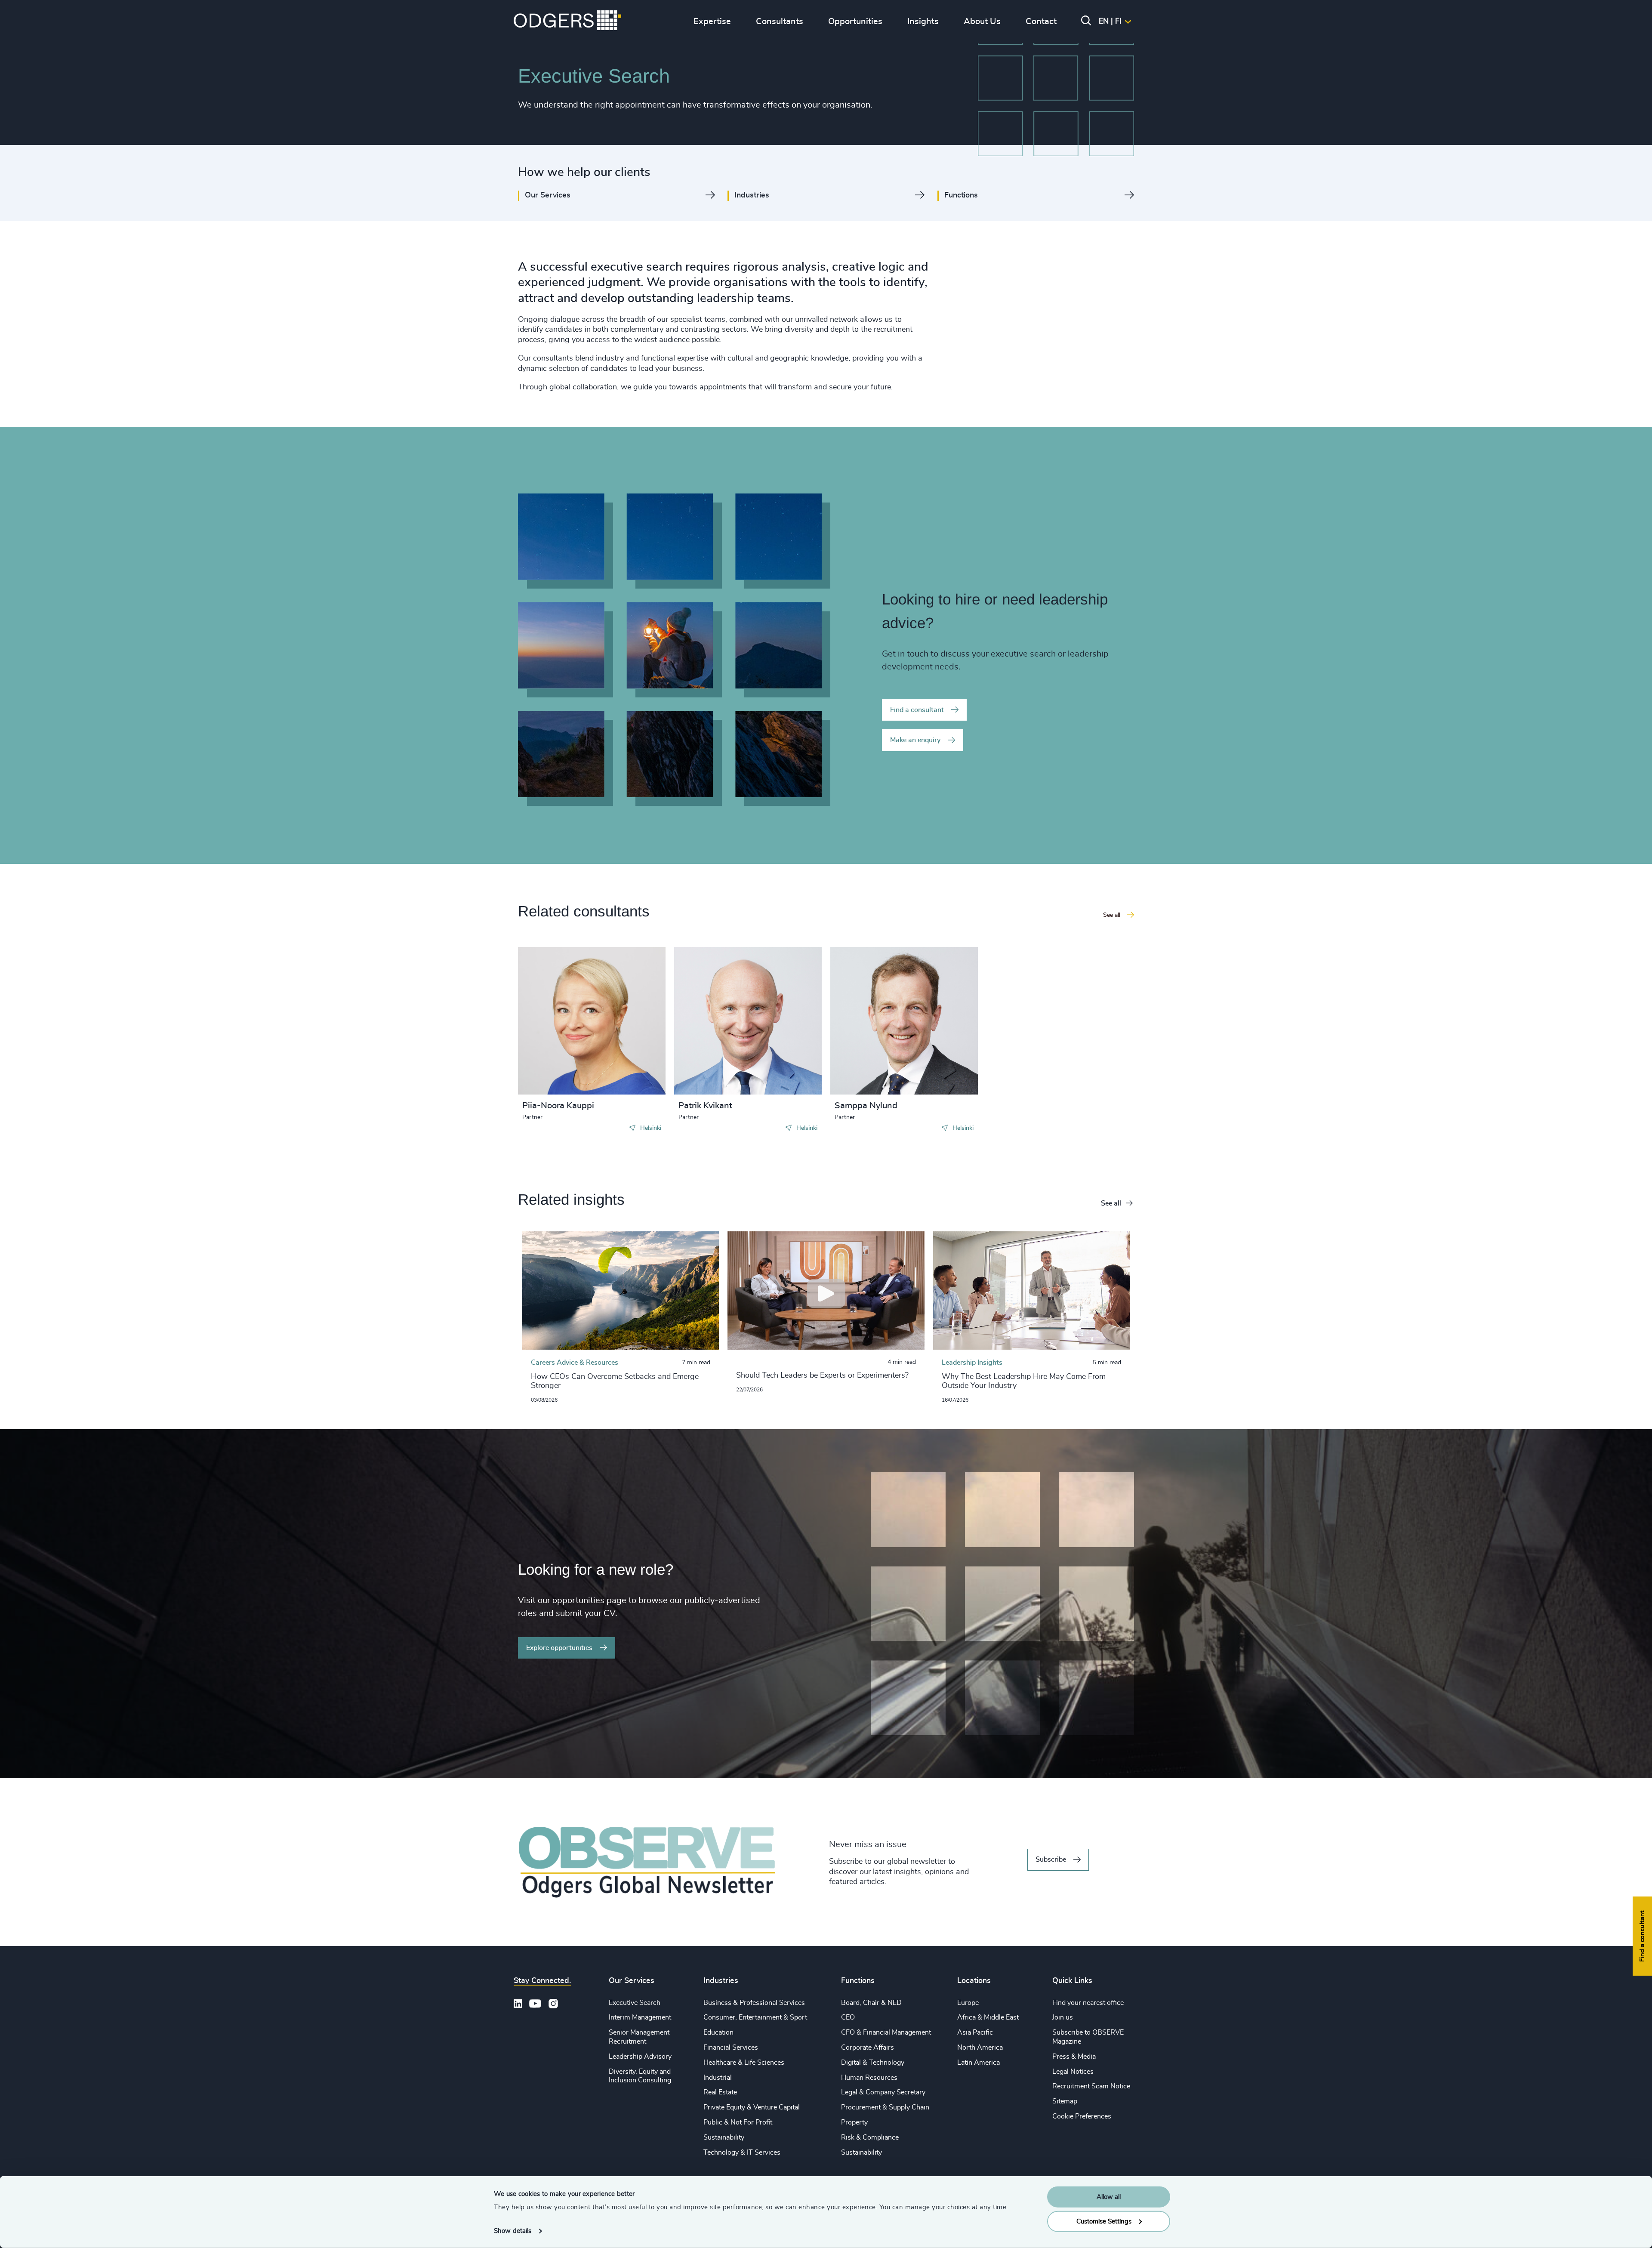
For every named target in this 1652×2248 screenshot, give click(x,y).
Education (718, 2032)
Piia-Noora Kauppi (558, 1106)
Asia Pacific (975, 2032)
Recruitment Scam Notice (1091, 2086)
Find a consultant (917, 710)
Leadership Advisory (640, 2057)
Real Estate (720, 2092)
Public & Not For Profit (738, 2122)
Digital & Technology (873, 2063)
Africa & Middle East (988, 2017)
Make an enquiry (915, 740)
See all (1111, 1203)
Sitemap (1065, 2101)
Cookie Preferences (1082, 2116)
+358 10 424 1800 (566, 1011)
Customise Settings (1104, 2221)
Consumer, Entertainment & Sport (755, 2017)
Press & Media (1074, 2057)
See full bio (626, 1073)
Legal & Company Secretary (883, 2092)
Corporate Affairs (868, 2048)
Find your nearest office (1088, 2003)
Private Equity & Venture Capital (752, 2107)
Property (854, 2122)
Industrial (718, 2078)
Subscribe (1051, 1859)
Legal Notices (1073, 2072)
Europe (968, 2003)
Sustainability (724, 2137)
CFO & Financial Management (886, 2032)
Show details (513, 2231)
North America (980, 2048)
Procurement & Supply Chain (885, 2107)
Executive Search (635, 2003)
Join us (1063, 2017)
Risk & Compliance (870, 2137)
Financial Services (731, 2048)
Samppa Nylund (866, 1106)
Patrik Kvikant (705, 1106)
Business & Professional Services (754, 2003)
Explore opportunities (559, 1648)
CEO (848, 2017)
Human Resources (869, 2078)
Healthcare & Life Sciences (744, 2063)
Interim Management (640, 2017)
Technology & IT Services (742, 2152)
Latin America (979, 2063)
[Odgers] (567, 22)
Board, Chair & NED (871, 2003)
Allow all (1109, 2197)
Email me (550, 1025)
